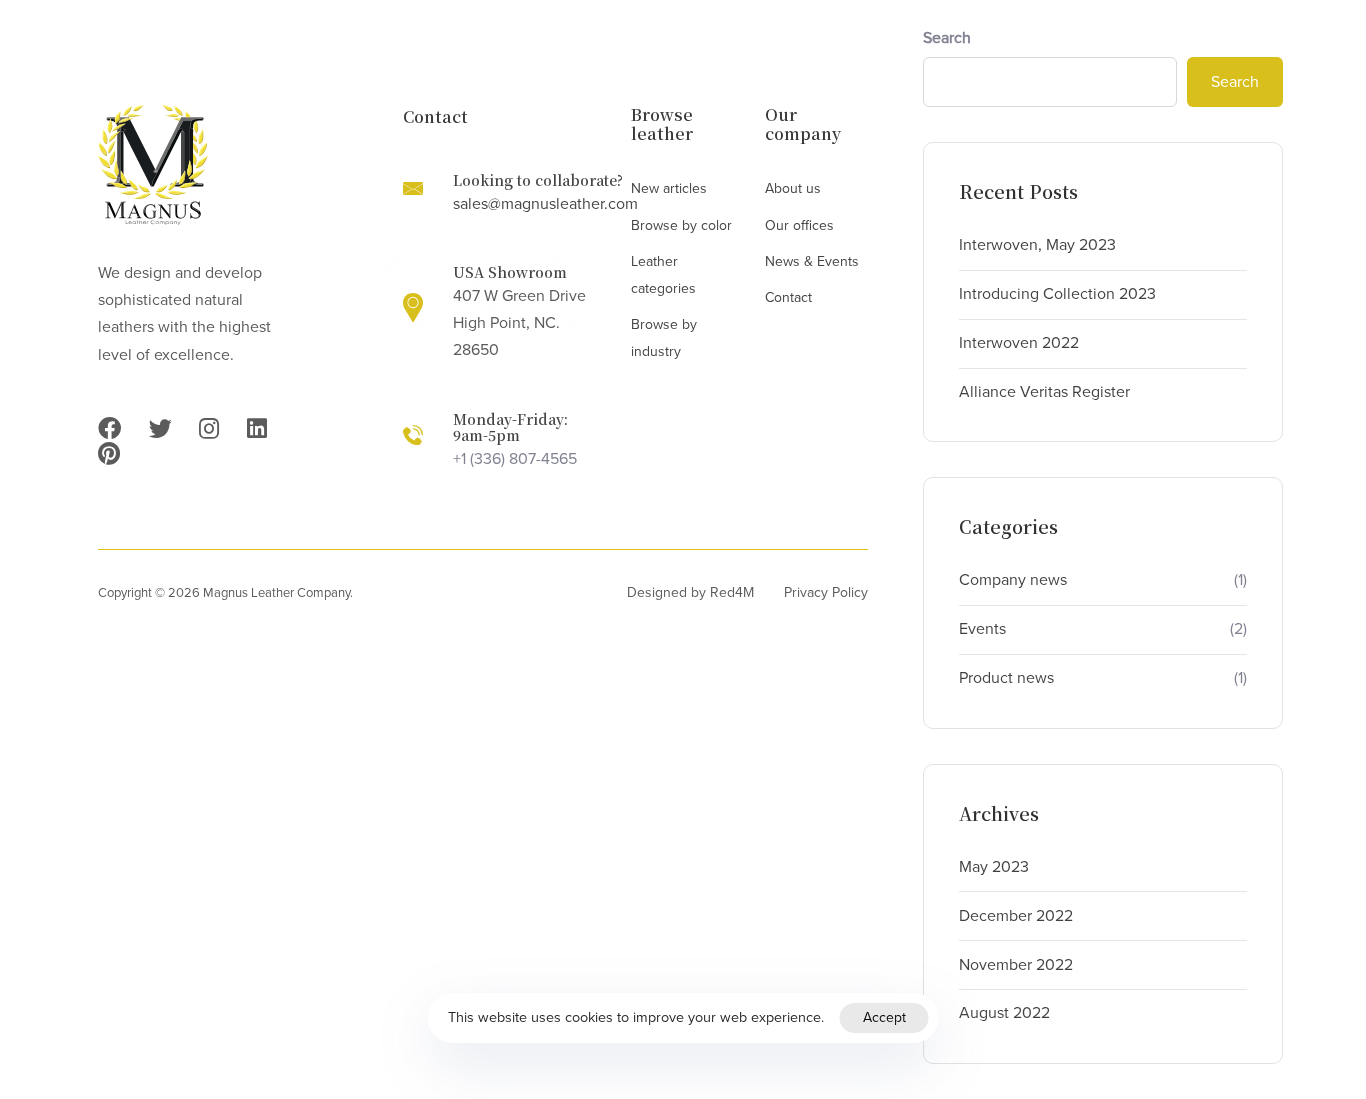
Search (947, 38)
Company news (1013, 580)
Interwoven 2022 (1019, 343)
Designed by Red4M (690, 592)
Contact (788, 297)
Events (982, 629)
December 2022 (1016, 916)
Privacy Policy (826, 592)
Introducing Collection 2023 (1057, 294)
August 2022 (1004, 1013)
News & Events (812, 261)
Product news (1006, 678)
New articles (669, 188)
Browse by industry (664, 338)
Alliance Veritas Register (1044, 392)
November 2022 (1016, 965)
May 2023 (994, 867)
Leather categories (663, 275)
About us (793, 188)
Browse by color (681, 225)
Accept (884, 1017)
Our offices (799, 225)
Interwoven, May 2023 (1037, 245)
